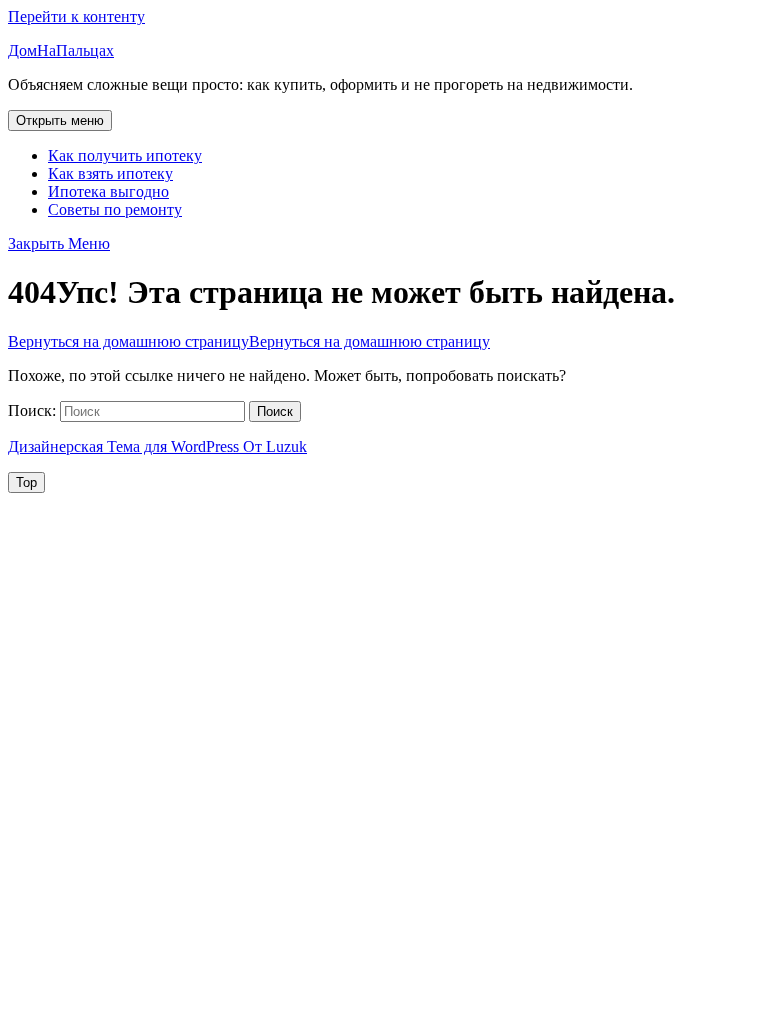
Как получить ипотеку (125, 155)
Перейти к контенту (76, 16)
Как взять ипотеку (110, 173)
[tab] (60, 120)
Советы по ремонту (115, 209)
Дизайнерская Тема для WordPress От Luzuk (157, 446)
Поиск (275, 411)
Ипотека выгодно (108, 191)
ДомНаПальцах (61, 50)
